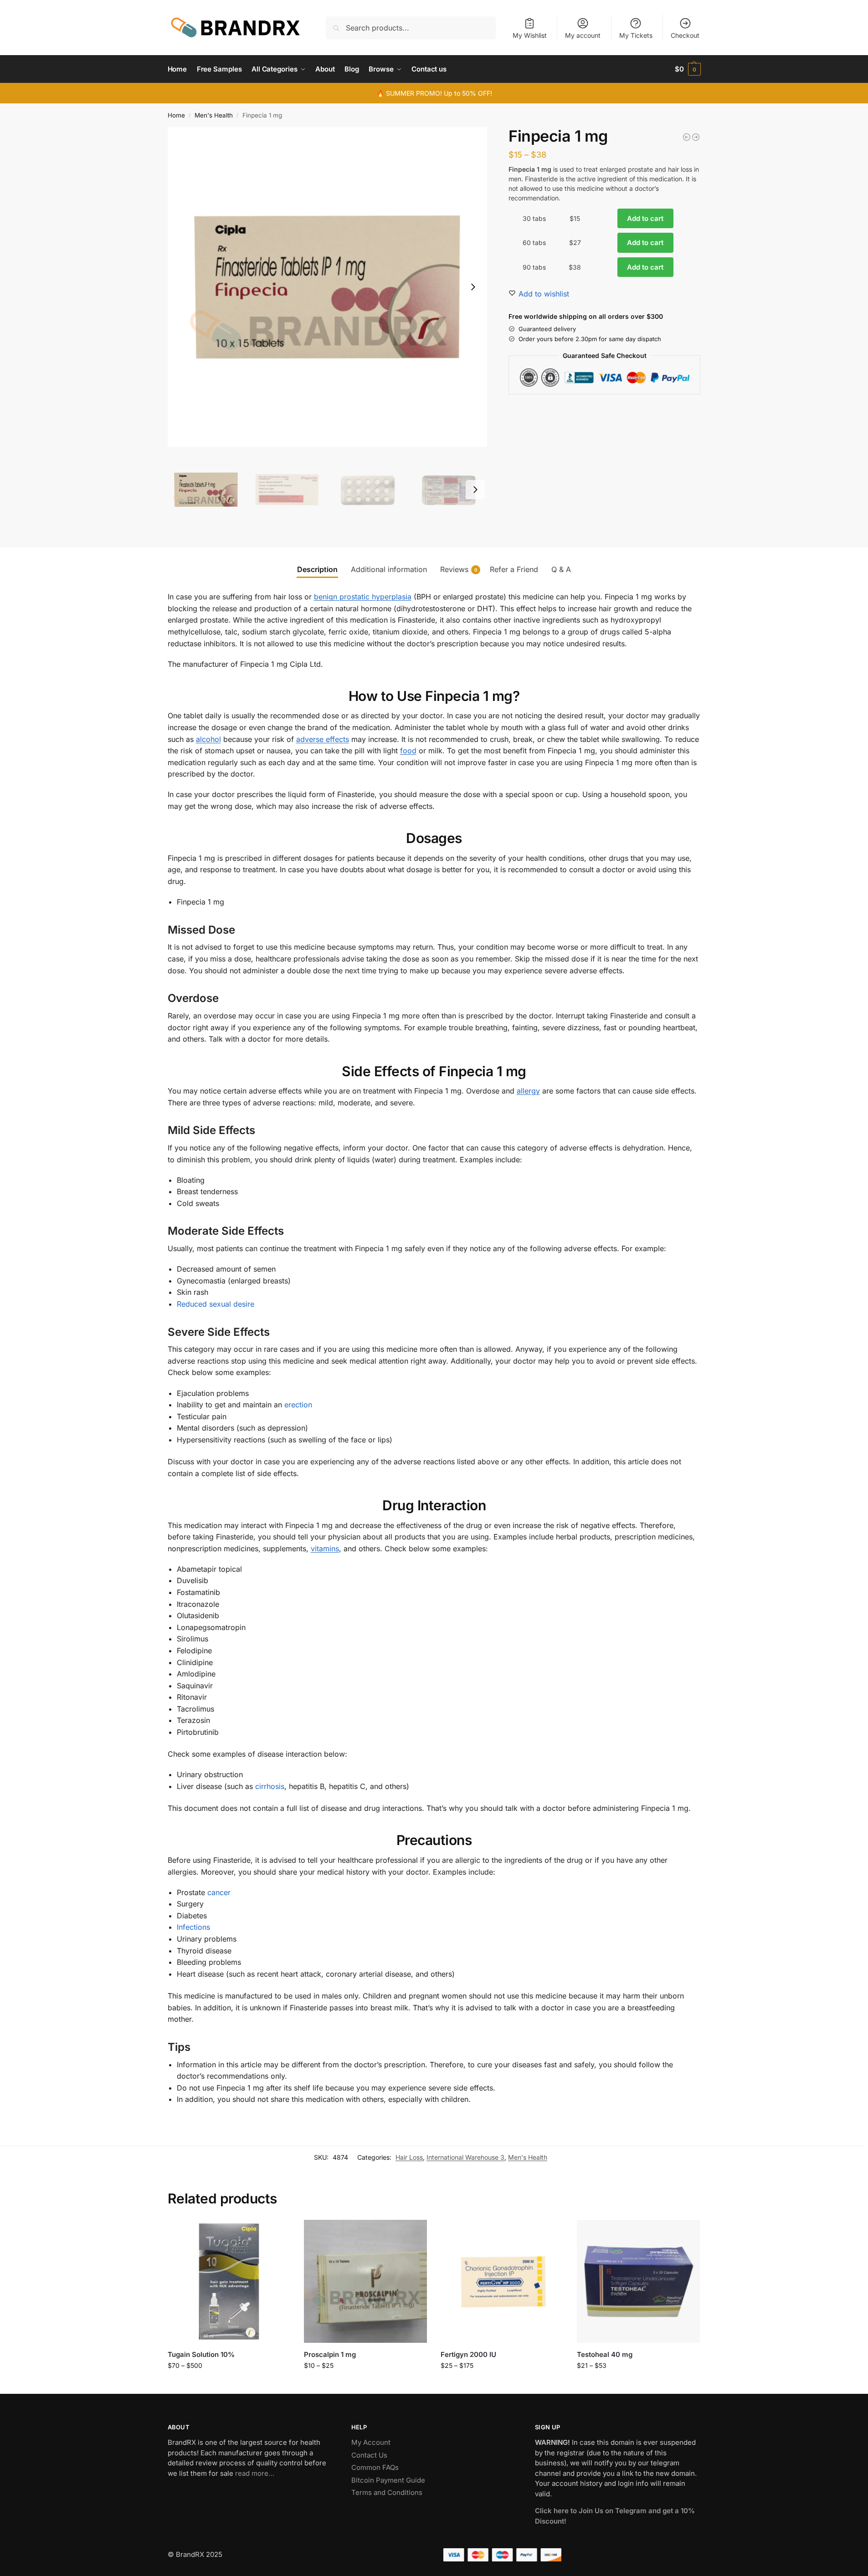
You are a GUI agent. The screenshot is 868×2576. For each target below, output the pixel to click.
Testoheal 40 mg (605, 2354)
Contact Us (369, 2455)
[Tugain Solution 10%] (229, 2281)
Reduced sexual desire (216, 1304)
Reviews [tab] (459, 569)
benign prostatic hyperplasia (363, 597)
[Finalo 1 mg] (696, 137)
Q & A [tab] (561, 569)
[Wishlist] (277, 2234)
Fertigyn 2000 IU (468, 2354)
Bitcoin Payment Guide (388, 2480)
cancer (219, 1892)
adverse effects (323, 739)
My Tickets (636, 35)
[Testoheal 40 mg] (638, 2281)
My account (583, 35)
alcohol (208, 739)
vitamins (325, 1549)
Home (176, 115)
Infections (193, 1927)
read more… (255, 2473)
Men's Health (214, 115)
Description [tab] (317, 569)
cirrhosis (270, 1786)
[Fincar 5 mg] (687, 137)
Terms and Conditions (387, 2492)
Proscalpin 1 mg (330, 2354)
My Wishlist (530, 35)
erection (298, 1405)
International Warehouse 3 (465, 2157)
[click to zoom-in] (328, 287)
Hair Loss (409, 2157)
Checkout (685, 35)
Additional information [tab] (389, 569)
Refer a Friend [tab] (514, 569)
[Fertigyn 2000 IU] (502, 2281)
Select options (229, 2384)
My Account (371, 2442)
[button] (688, 69)
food (408, 751)
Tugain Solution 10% (201, 2354)
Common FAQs (375, 2467)
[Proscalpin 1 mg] (365, 2281)
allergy (528, 1091)
